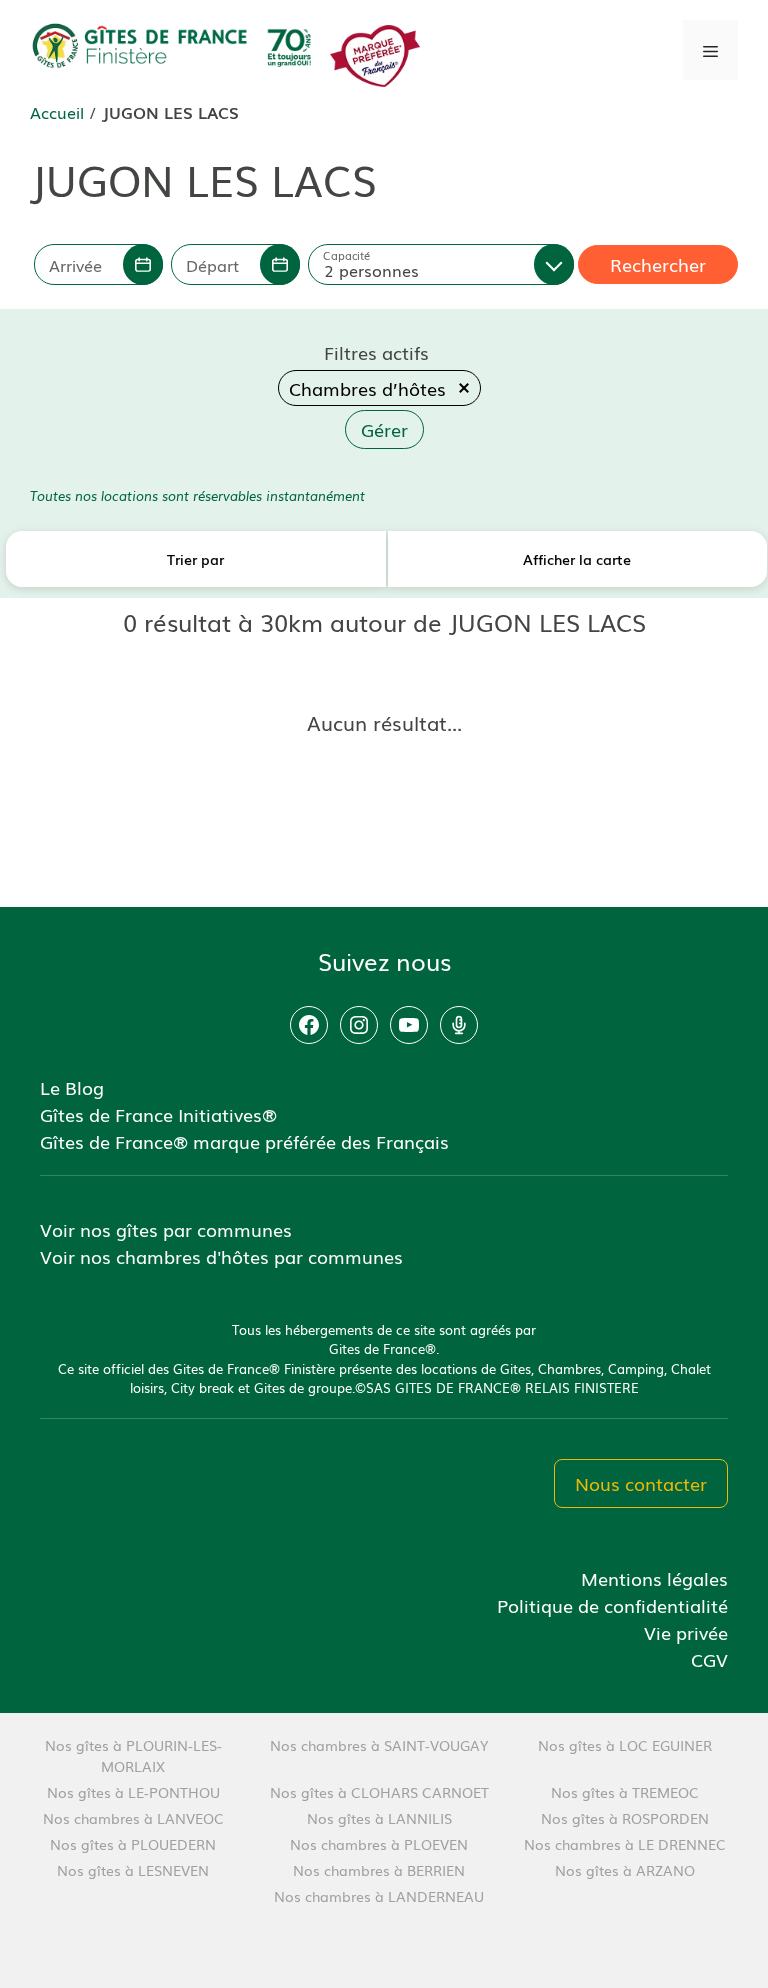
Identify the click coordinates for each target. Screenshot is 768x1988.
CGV (709, 1659)
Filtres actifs (376, 352)
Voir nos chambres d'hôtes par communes (221, 1256)
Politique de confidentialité (612, 1605)
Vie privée (686, 1632)
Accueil (57, 112)
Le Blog (72, 1087)
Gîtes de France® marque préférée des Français (244, 1141)
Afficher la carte (577, 559)
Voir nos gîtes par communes (166, 1229)
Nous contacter (641, 1483)
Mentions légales (654, 1578)
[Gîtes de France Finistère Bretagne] (175, 47)
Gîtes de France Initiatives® (158, 1114)
